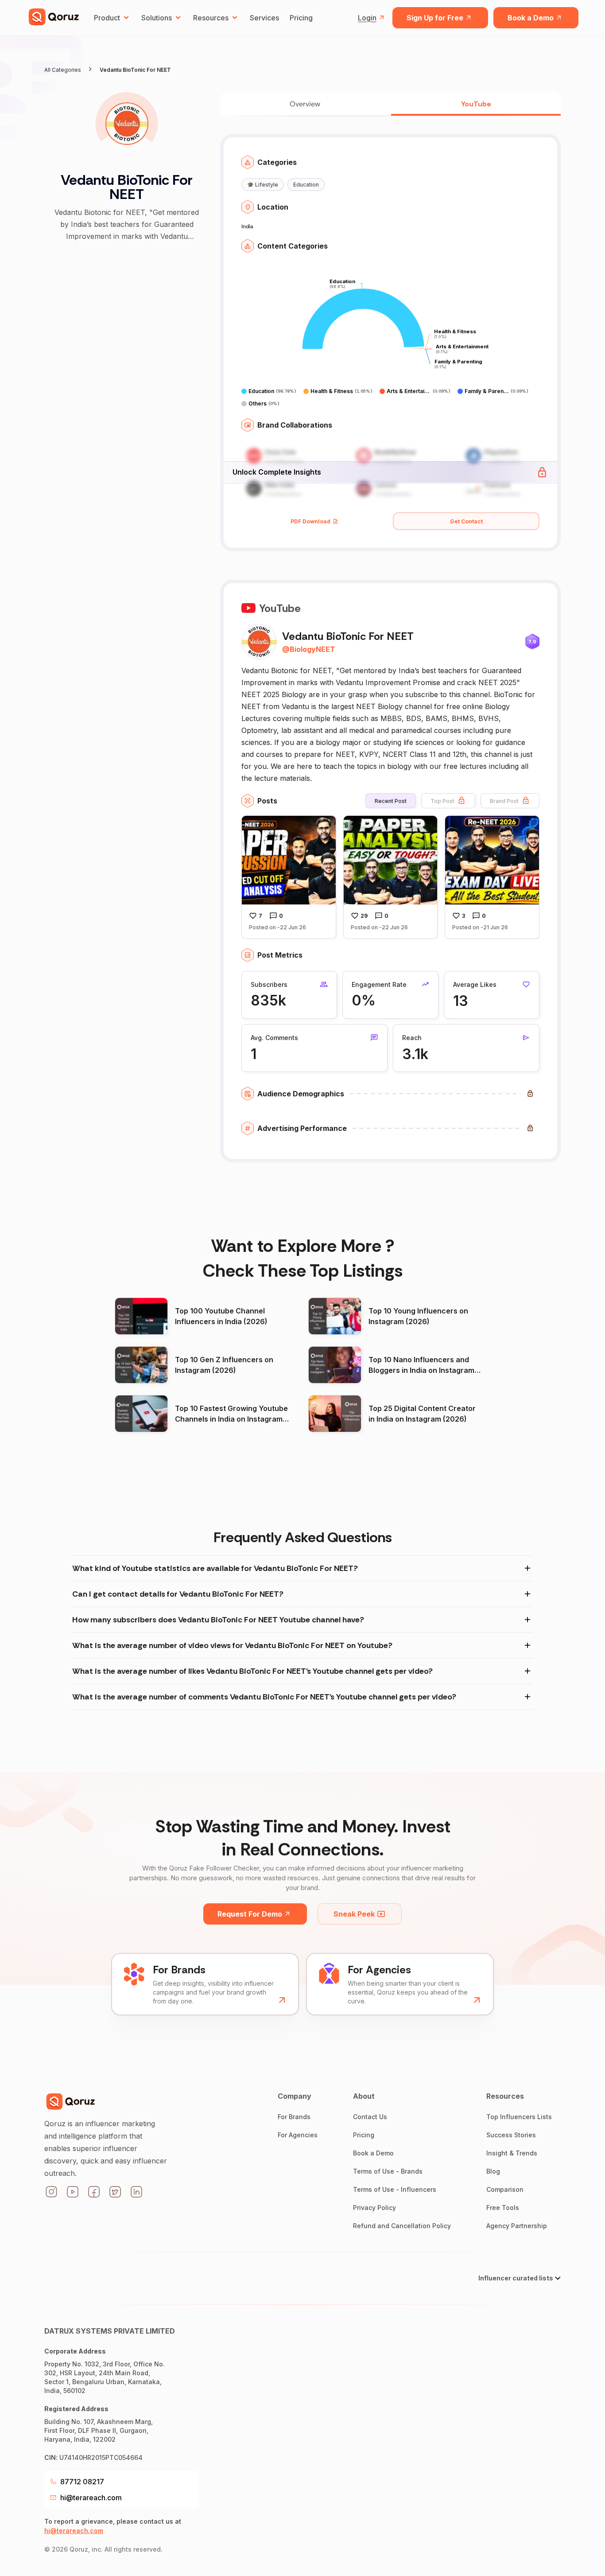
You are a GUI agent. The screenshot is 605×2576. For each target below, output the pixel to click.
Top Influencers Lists (519, 2117)
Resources (211, 18)
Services (264, 18)
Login (367, 18)
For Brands (294, 2117)
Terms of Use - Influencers (395, 2189)
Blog (493, 2171)
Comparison (505, 2189)
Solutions (157, 18)
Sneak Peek (354, 1914)
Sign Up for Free (435, 18)
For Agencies (298, 2135)
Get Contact (466, 521)
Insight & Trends (512, 2153)
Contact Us (370, 2117)
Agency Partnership (517, 2226)
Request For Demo (250, 1914)
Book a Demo (531, 18)
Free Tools (503, 2208)
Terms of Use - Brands (388, 2171)
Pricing (301, 18)
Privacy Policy (374, 2208)
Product (107, 18)
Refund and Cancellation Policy (402, 2226)
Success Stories (511, 2135)
